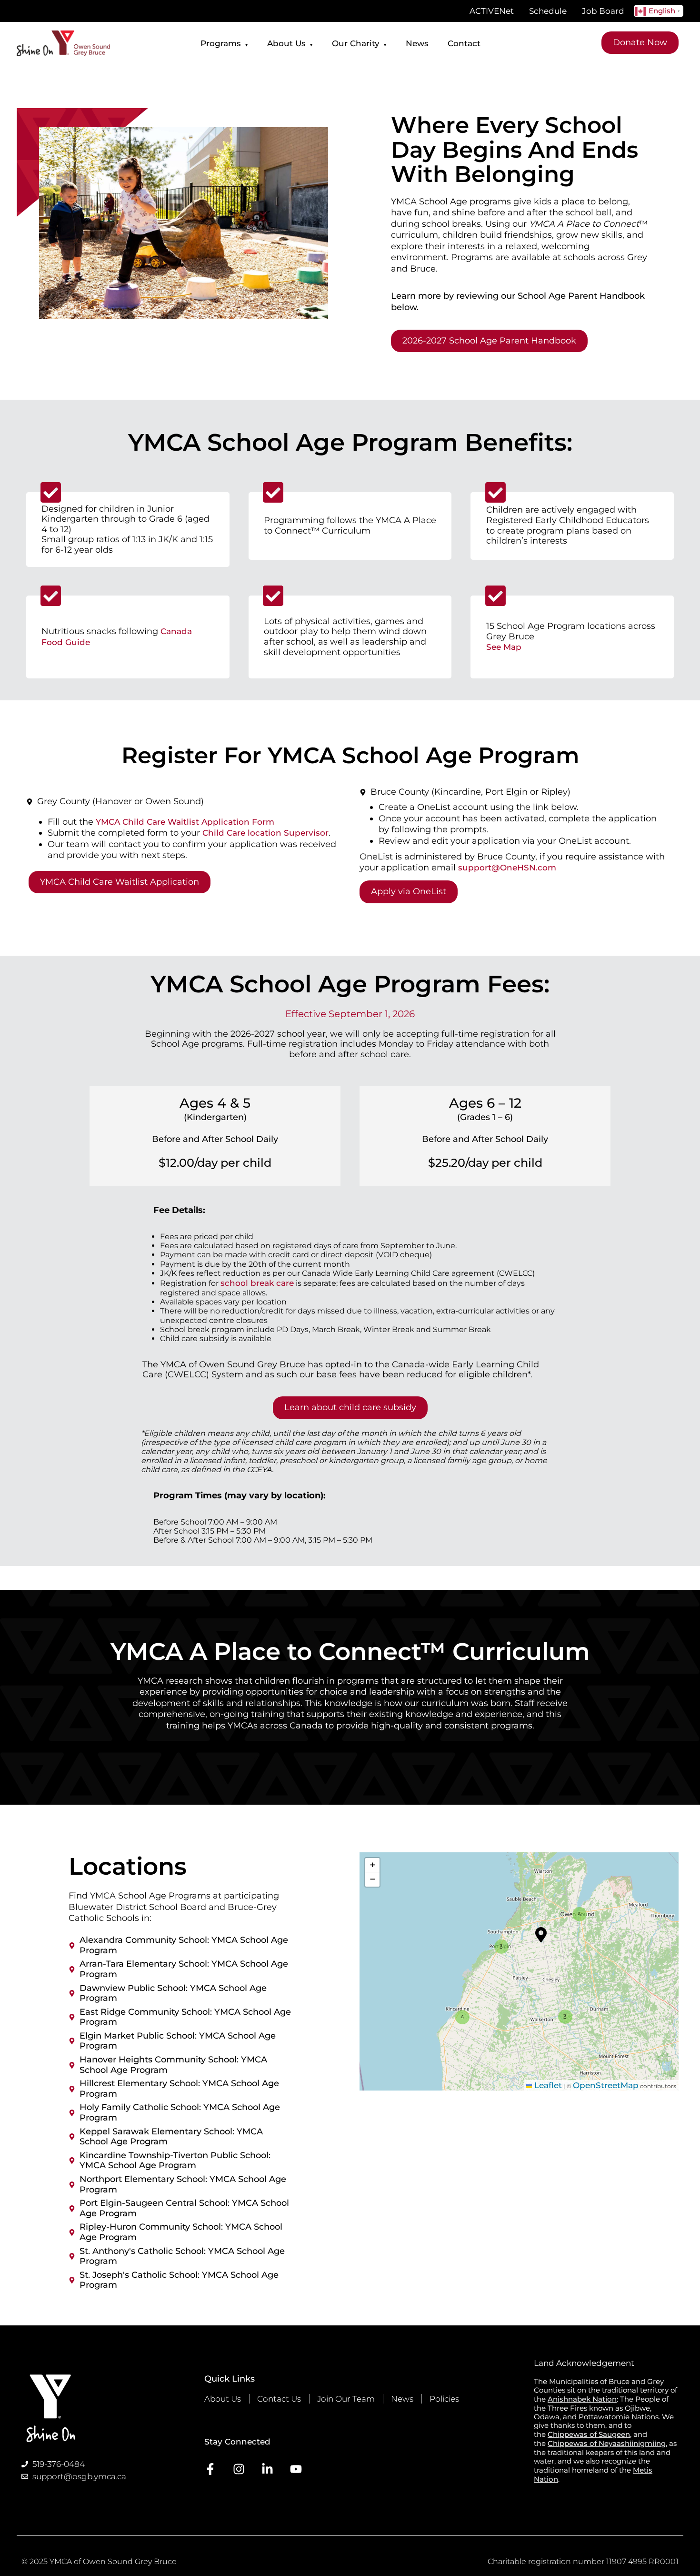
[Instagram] (239, 2469)
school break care (257, 1283)
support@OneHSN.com (507, 868)
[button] (500, 1945)
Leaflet (547, 2085)
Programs (224, 43)
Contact (464, 43)
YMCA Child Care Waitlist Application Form (185, 822)
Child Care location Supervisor (265, 833)
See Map (504, 647)
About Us (290, 43)
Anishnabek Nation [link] (582, 2399)
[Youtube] (296, 2469)
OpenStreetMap (606, 2085)
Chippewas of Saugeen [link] (589, 2434)
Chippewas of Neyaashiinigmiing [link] (607, 2443)
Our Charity (359, 43)
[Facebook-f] (210, 2469)
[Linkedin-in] (267, 2469)
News (417, 43)
